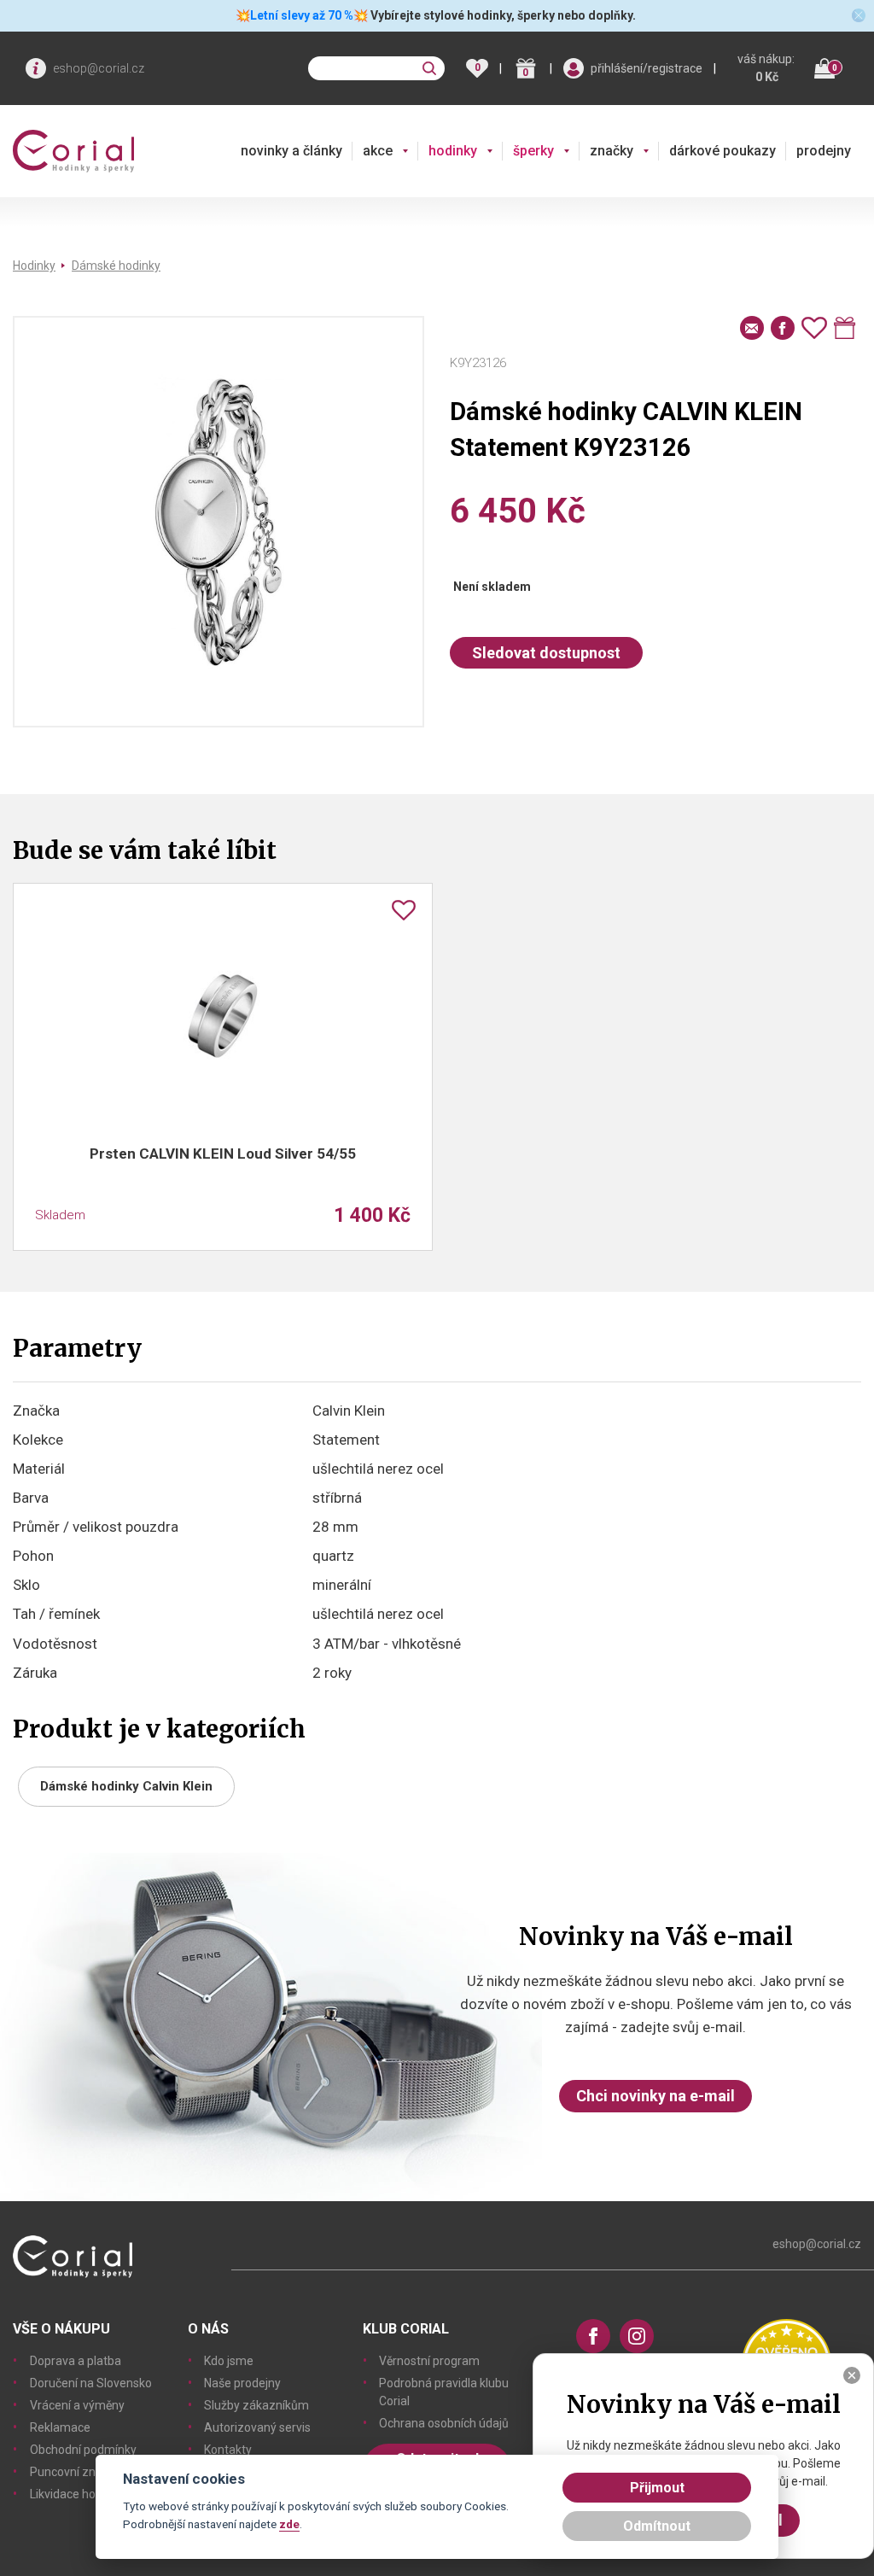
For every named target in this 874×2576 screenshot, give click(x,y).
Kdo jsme (229, 2361)
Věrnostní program (429, 2361)
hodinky (453, 151)
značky (612, 151)
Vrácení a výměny (77, 2405)
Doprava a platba (76, 2361)
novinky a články (291, 151)
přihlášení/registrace (647, 68)
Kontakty (228, 2450)
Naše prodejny (242, 2383)
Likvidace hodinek (77, 2494)
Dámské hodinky (116, 266)
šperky (533, 151)
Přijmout (657, 2488)
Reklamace (60, 2427)
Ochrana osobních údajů (444, 2423)
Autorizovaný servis (257, 2427)
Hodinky (34, 266)
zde (289, 2524)
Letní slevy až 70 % (302, 15)
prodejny (824, 151)
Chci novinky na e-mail (655, 2096)
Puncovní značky (75, 2472)
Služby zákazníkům (256, 2405)
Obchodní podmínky (83, 2450)
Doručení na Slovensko (91, 2383)
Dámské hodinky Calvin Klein (126, 1786)
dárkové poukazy (723, 151)
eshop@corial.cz (99, 68)
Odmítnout (657, 2526)
